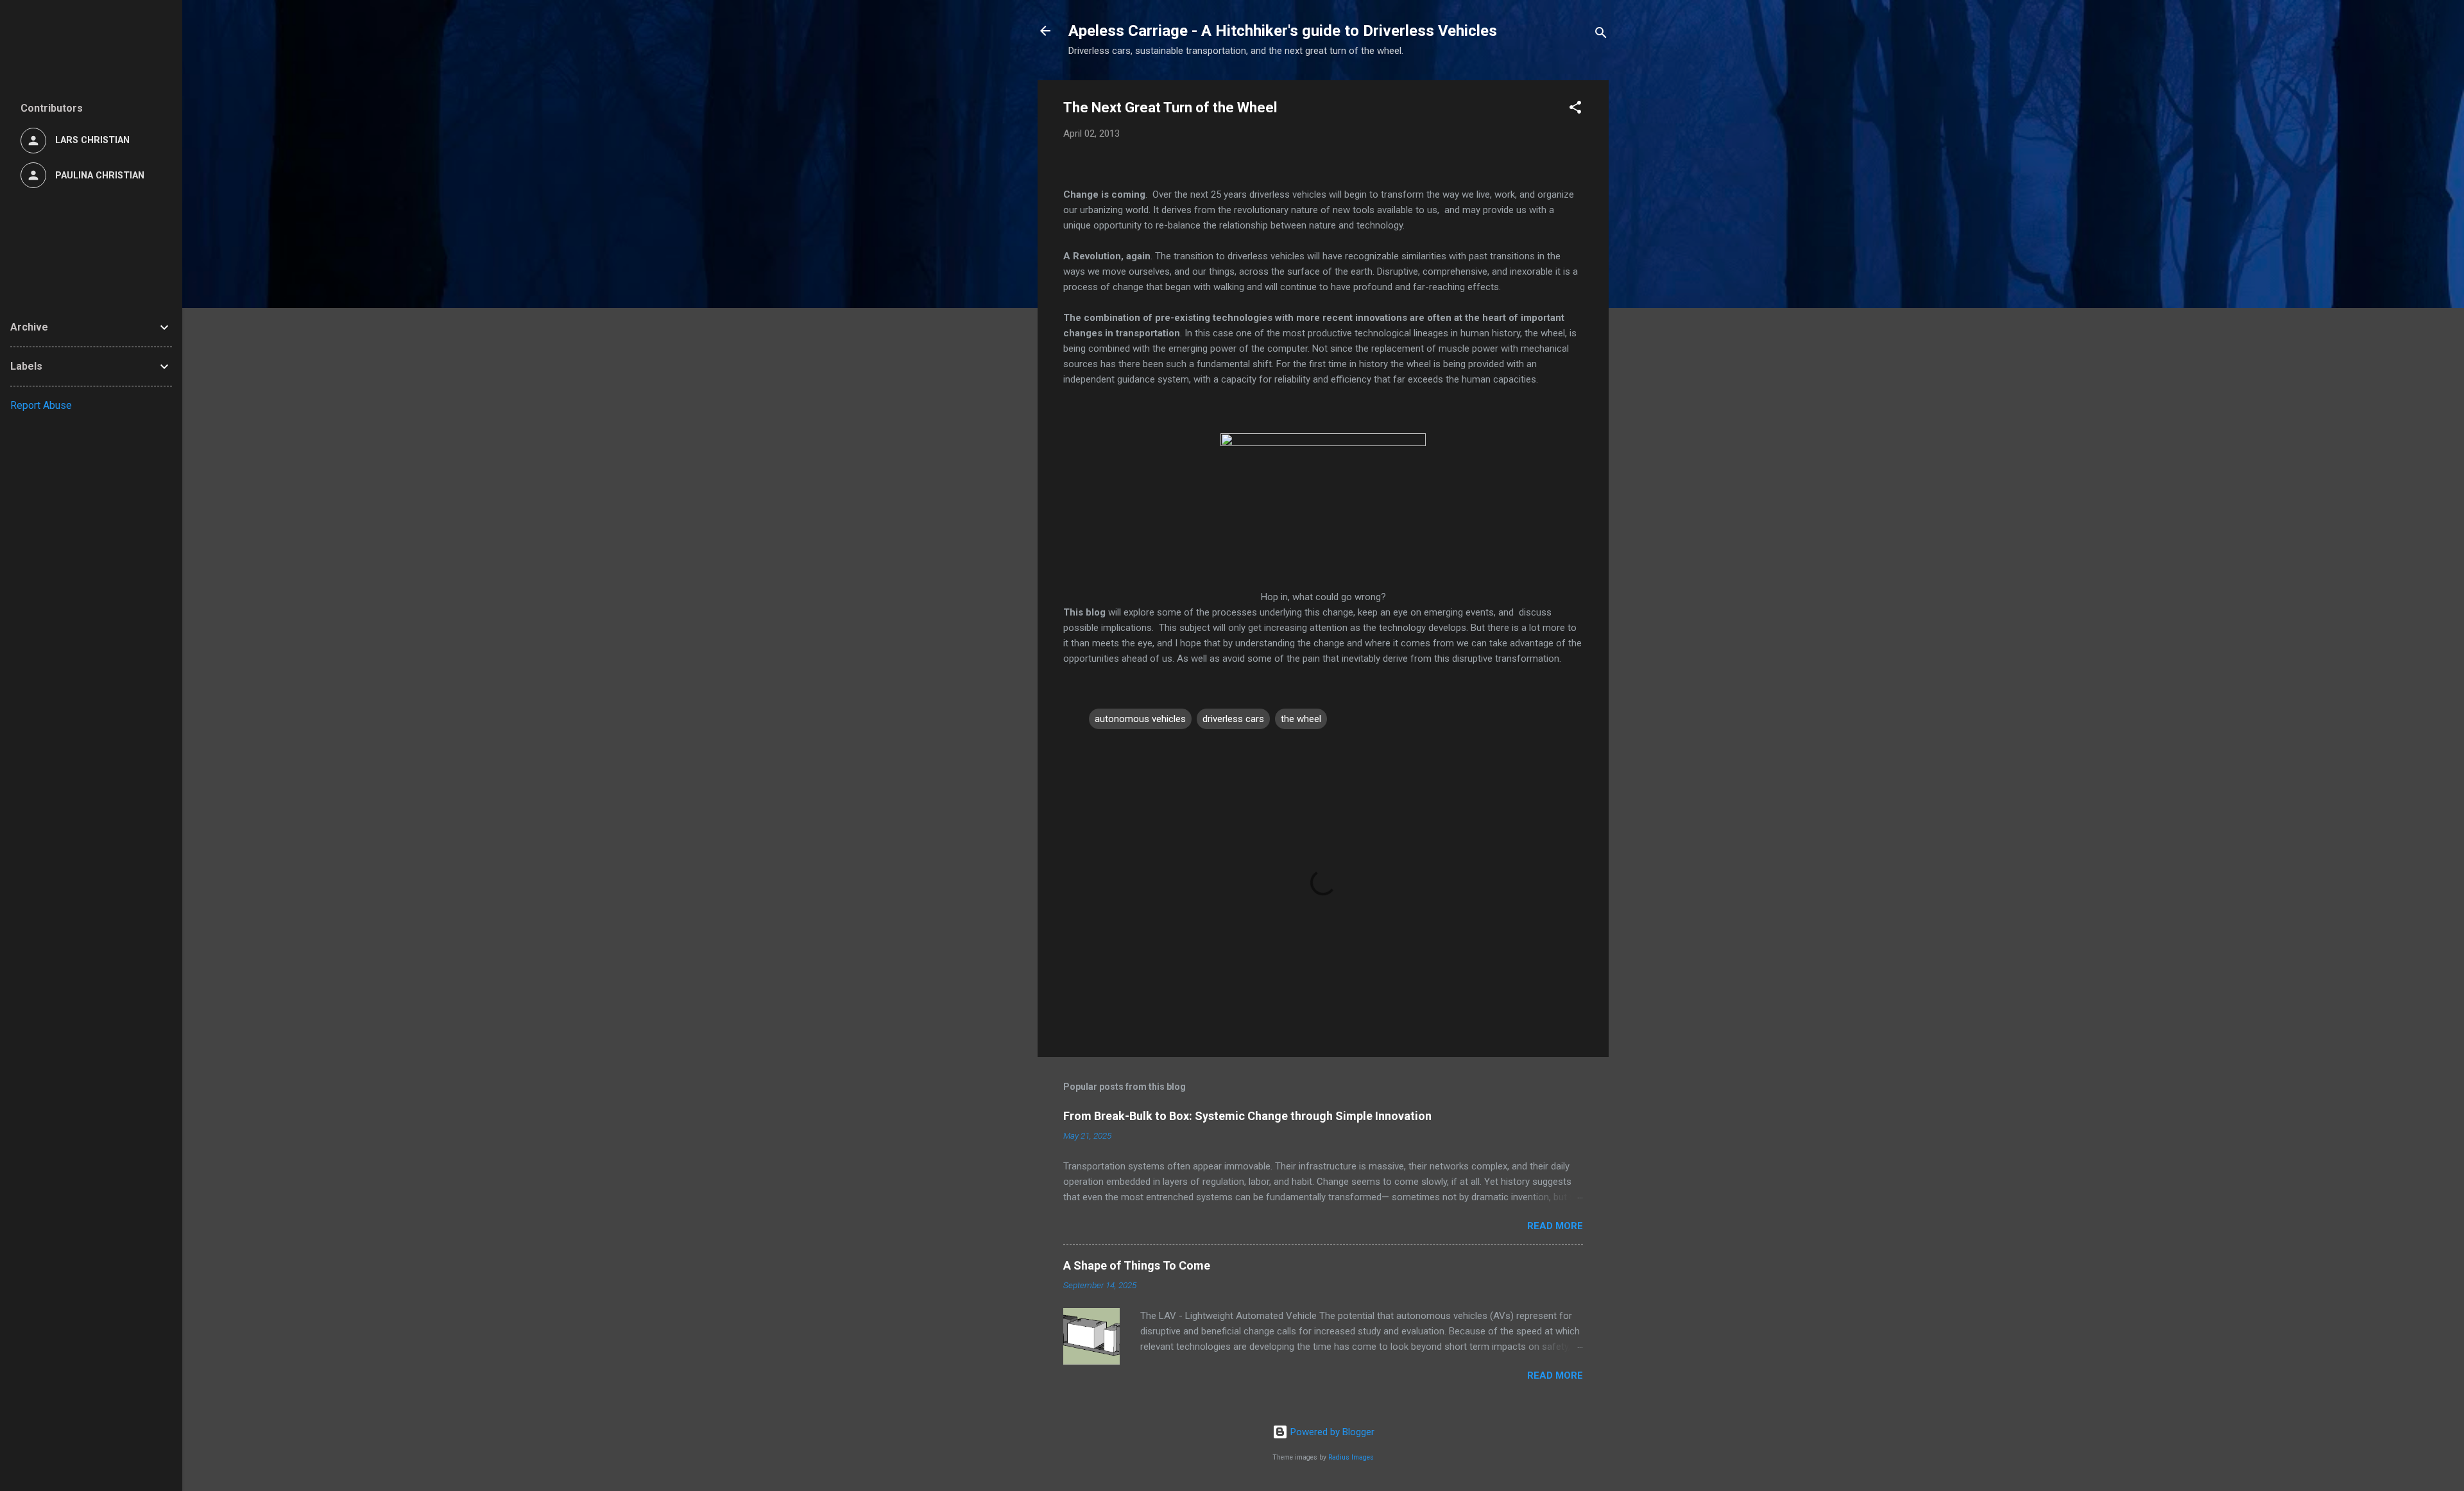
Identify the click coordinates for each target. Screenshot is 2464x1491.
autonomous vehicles (1140, 719)
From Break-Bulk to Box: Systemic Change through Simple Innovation (1247, 1116)
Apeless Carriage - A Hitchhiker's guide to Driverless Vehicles (1283, 31)
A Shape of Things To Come (1137, 1265)
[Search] (1601, 35)
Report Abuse (41, 405)
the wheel (1301, 719)
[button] (1575, 109)
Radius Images (1351, 1457)
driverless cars (1233, 719)
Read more (1555, 1226)
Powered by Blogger (1331, 1432)
